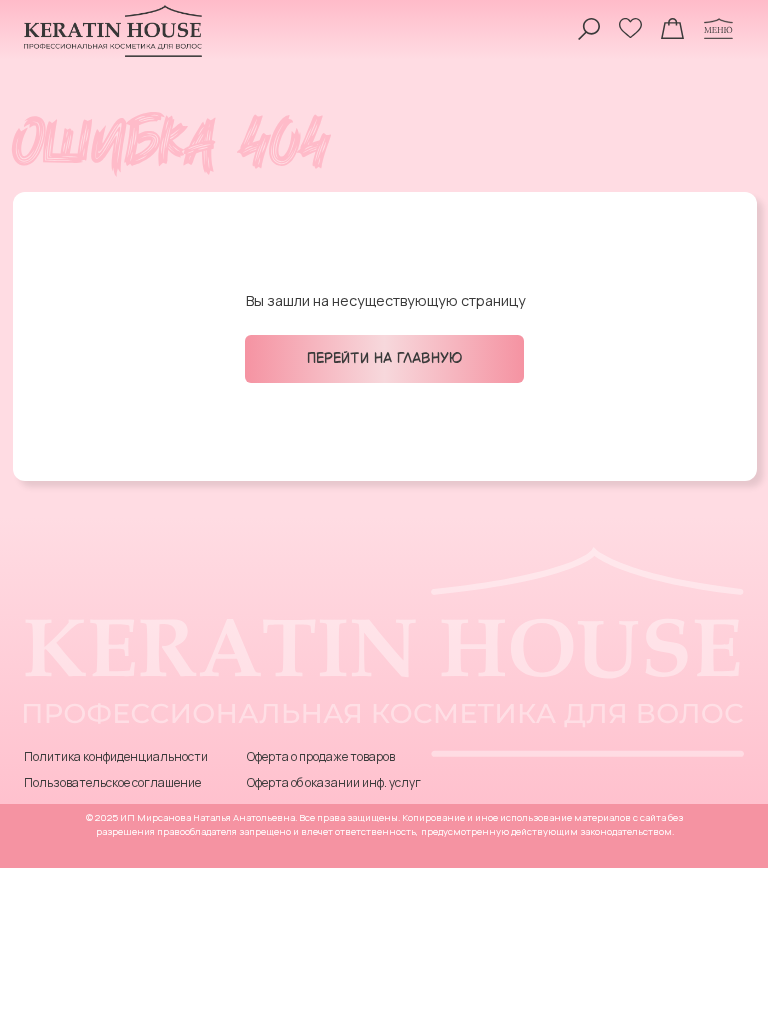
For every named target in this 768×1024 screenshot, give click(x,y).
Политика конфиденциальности (116, 756)
